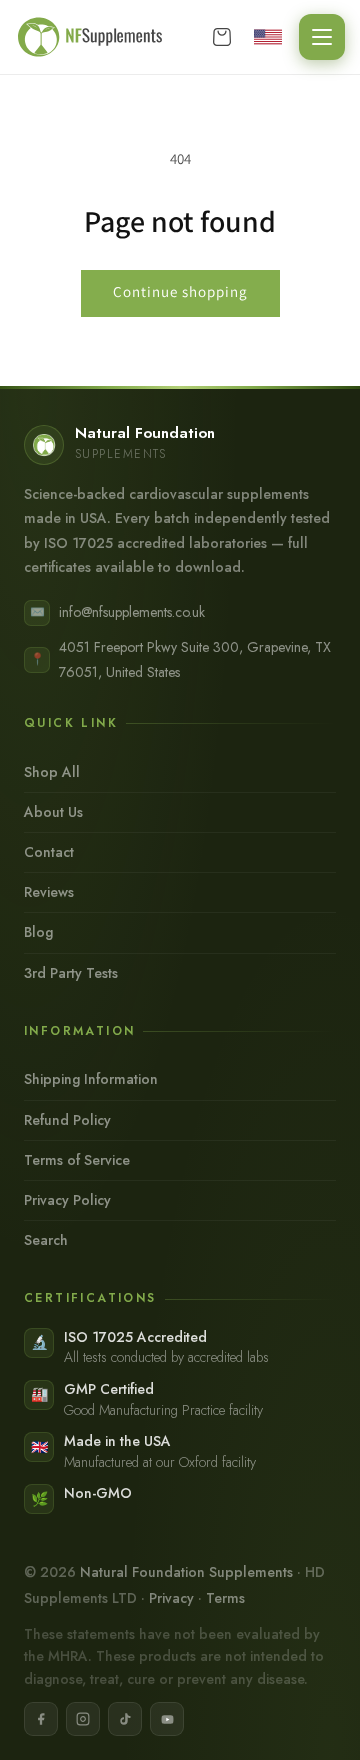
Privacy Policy (67, 1200)
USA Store (271, 37)
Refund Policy (67, 1120)
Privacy (171, 1598)
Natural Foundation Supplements (186, 1572)
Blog (38, 932)
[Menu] (322, 37)
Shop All (52, 772)
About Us (53, 812)
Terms (225, 1598)
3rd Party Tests (71, 973)
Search (46, 1240)
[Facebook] (41, 1719)
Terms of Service (77, 1160)
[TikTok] (125, 1719)
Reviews (49, 892)
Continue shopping (180, 291)
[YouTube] (167, 1719)
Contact (49, 852)
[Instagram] (83, 1719)
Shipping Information (91, 1079)
